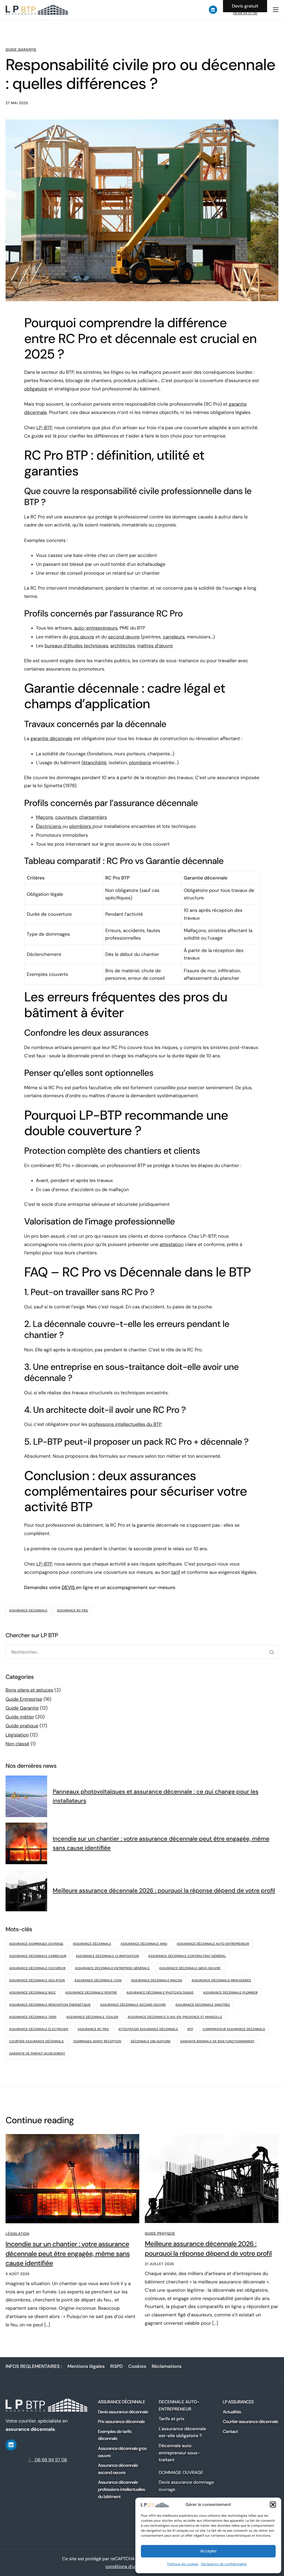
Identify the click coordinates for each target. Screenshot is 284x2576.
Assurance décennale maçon (156, 1981)
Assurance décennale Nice (32, 1993)
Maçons (45, 817)
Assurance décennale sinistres (203, 2005)
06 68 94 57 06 (245, 13)
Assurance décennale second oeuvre (133, 2005)
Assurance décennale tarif (33, 2017)
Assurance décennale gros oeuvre (190, 1968)
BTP (190, 2029)
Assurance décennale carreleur (38, 1956)
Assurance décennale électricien (39, 2029)
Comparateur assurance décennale (234, 2029)
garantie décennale (51, 739)
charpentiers (93, 817)
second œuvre (124, 637)
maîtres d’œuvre (155, 646)
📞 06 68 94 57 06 (48, 2460)
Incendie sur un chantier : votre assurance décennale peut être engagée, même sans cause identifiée (68, 2254)
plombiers (81, 827)
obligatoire (36, 389)
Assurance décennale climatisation (107, 1956)
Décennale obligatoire (151, 2042)
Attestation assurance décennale (148, 2029)
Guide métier (20, 1717)
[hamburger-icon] (276, 10)
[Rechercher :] (142, 1652)
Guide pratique (22, 1726)
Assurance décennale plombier (230, 1993)
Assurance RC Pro (73, 1611)
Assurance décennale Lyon (98, 1981)
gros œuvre (82, 637)
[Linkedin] (213, 10)
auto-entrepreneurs (96, 628)
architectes (123, 646)
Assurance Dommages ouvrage (36, 1944)
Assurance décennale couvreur (37, 1968)
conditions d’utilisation (129, 2566)
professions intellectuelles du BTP (125, 1424)
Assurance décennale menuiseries (221, 1981)
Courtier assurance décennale (36, 2042)
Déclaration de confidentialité (224, 2564)
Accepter (208, 2551)
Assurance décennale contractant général (187, 1956)
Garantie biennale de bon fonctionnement (217, 2042)
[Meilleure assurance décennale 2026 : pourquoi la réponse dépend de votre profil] (212, 2178)
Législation (17, 1735)
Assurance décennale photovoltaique (160, 1993)
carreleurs (174, 637)
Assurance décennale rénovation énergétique (50, 2005)
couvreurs (66, 817)
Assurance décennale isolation (37, 1981)
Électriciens (49, 827)
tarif (176, 1572)
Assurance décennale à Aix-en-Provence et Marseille (175, 2017)
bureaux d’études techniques (76, 646)
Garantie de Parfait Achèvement (37, 2054)
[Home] (37, 9)
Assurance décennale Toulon (92, 2017)
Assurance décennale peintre (91, 1993)
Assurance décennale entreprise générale (112, 1968)
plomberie (140, 763)
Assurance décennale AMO (144, 1944)
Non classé (17, 1744)
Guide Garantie (21, 50)
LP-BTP (44, 428)
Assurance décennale (28, 1611)
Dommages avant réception (97, 2042)
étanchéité (95, 763)
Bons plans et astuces (29, 1690)
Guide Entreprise (24, 1699)
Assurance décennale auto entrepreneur (213, 1944)
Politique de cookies (183, 2564)
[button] (273, 2505)
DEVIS (69, 1588)
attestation (172, 1245)
